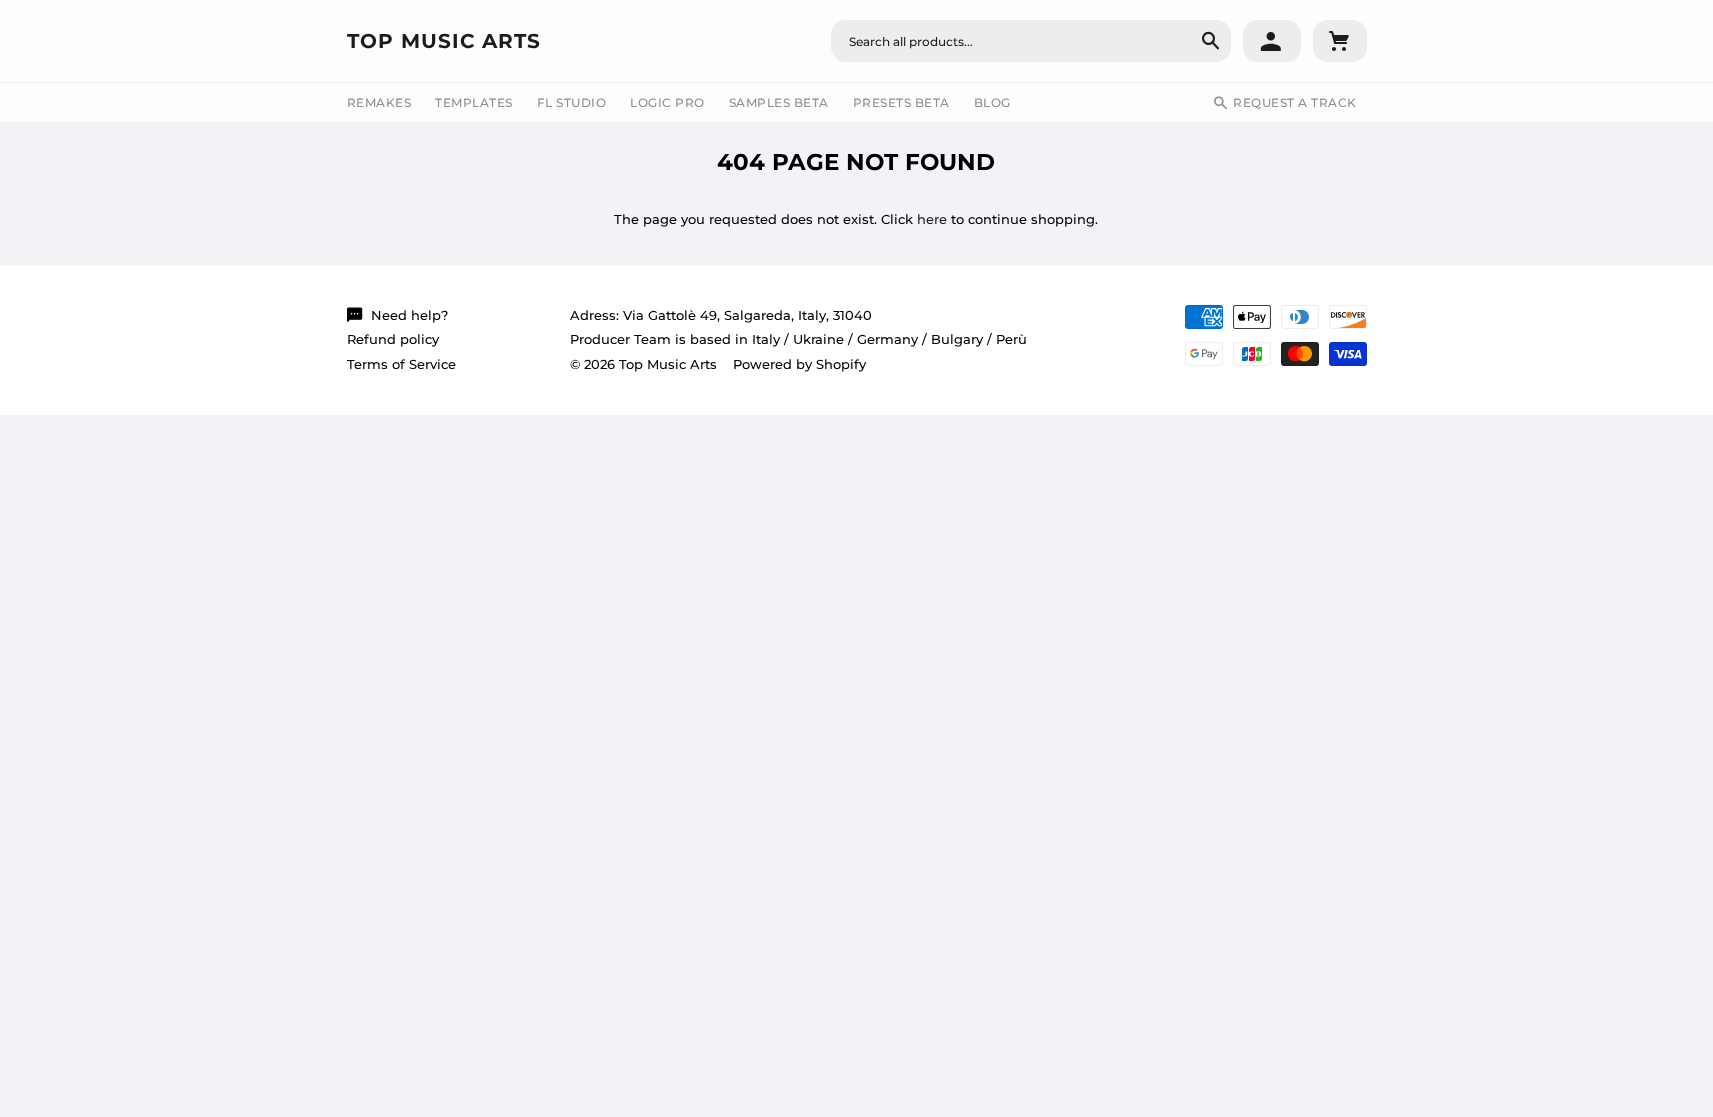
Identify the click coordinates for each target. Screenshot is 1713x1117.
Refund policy (393, 339)
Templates (474, 102)
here (932, 219)
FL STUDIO (572, 102)
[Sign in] (1272, 41)
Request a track (1295, 102)
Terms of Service (401, 364)
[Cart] (1340, 41)
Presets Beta (901, 102)
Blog (992, 102)
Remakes (379, 102)
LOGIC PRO (667, 102)
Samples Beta (779, 102)
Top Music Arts (444, 41)
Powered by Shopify (799, 364)
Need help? (409, 315)
